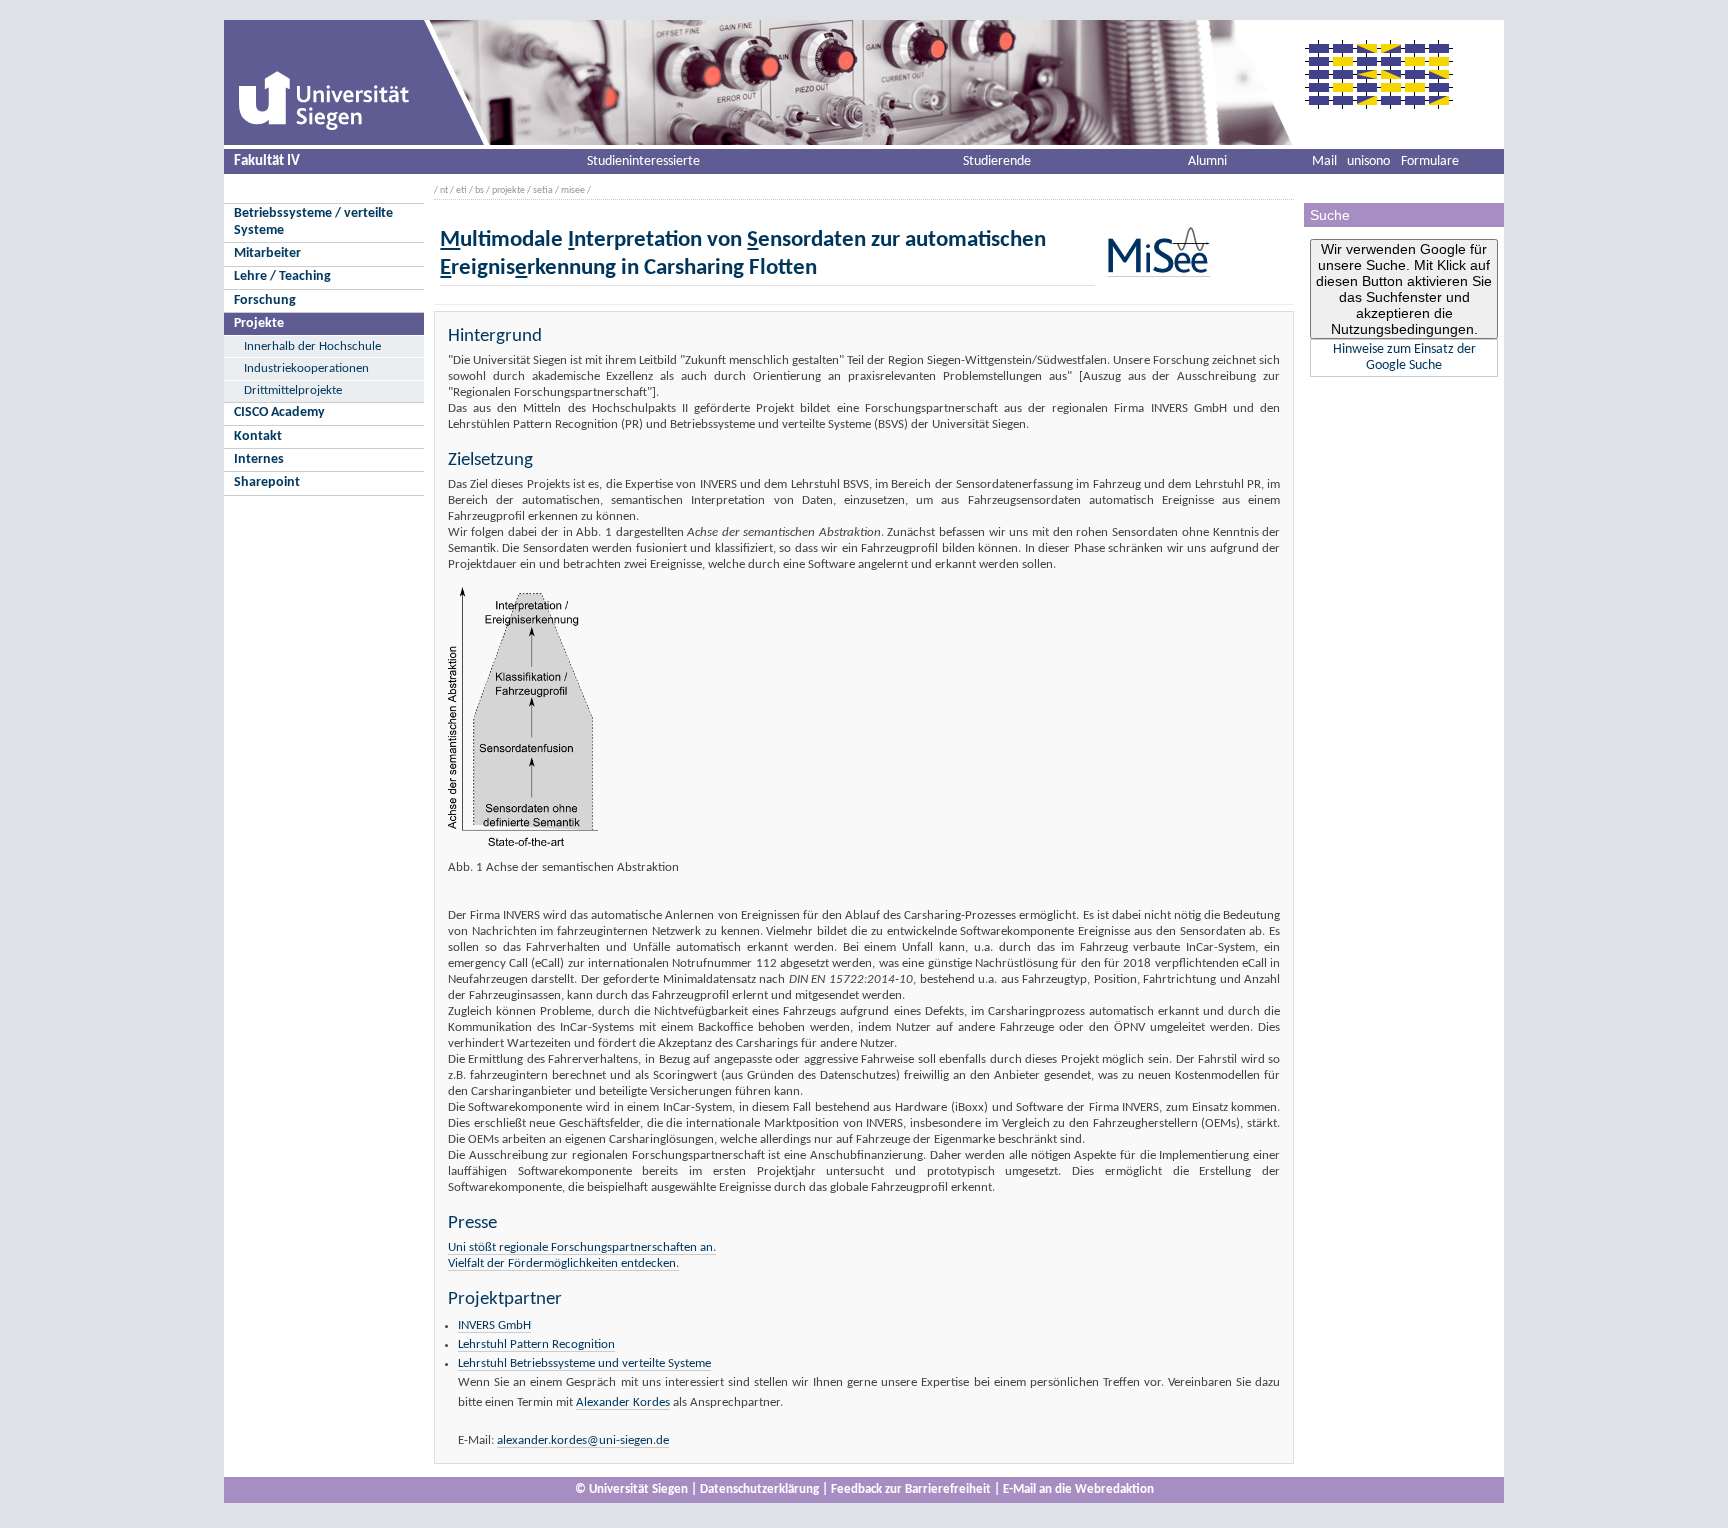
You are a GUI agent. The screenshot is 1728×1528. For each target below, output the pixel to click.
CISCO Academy (279, 412)
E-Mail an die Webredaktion (1078, 1489)
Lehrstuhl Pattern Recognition (536, 1344)
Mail (1324, 161)
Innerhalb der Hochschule (312, 346)
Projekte (259, 323)
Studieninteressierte (643, 161)
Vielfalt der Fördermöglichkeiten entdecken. (563, 1263)
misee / (576, 190)
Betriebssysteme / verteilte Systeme (313, 222)
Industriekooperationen (306, 368)
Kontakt (258, 436)
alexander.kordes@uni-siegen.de (583, 1440)
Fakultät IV (267, 161)
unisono (1368, 161)
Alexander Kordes (623, 1402)
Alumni (1207, 161)
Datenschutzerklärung (759, 1489)
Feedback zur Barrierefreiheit (911, 1489)
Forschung (265, 300)
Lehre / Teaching (282, 276)
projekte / (511, 190)
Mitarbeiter (267, 253)
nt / (447, 190)
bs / (482, 190)
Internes (259, 459)
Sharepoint (267, 482)
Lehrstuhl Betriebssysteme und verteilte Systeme (584, 1363)
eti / (464, 190)
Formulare (1430, 161)
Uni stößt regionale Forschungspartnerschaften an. (582, 1247)
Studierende (997, 161)
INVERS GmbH (494, 1325)
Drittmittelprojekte (293, 390)
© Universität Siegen (631, 1489)
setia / (546, 190)
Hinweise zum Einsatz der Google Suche (1404, 357)
